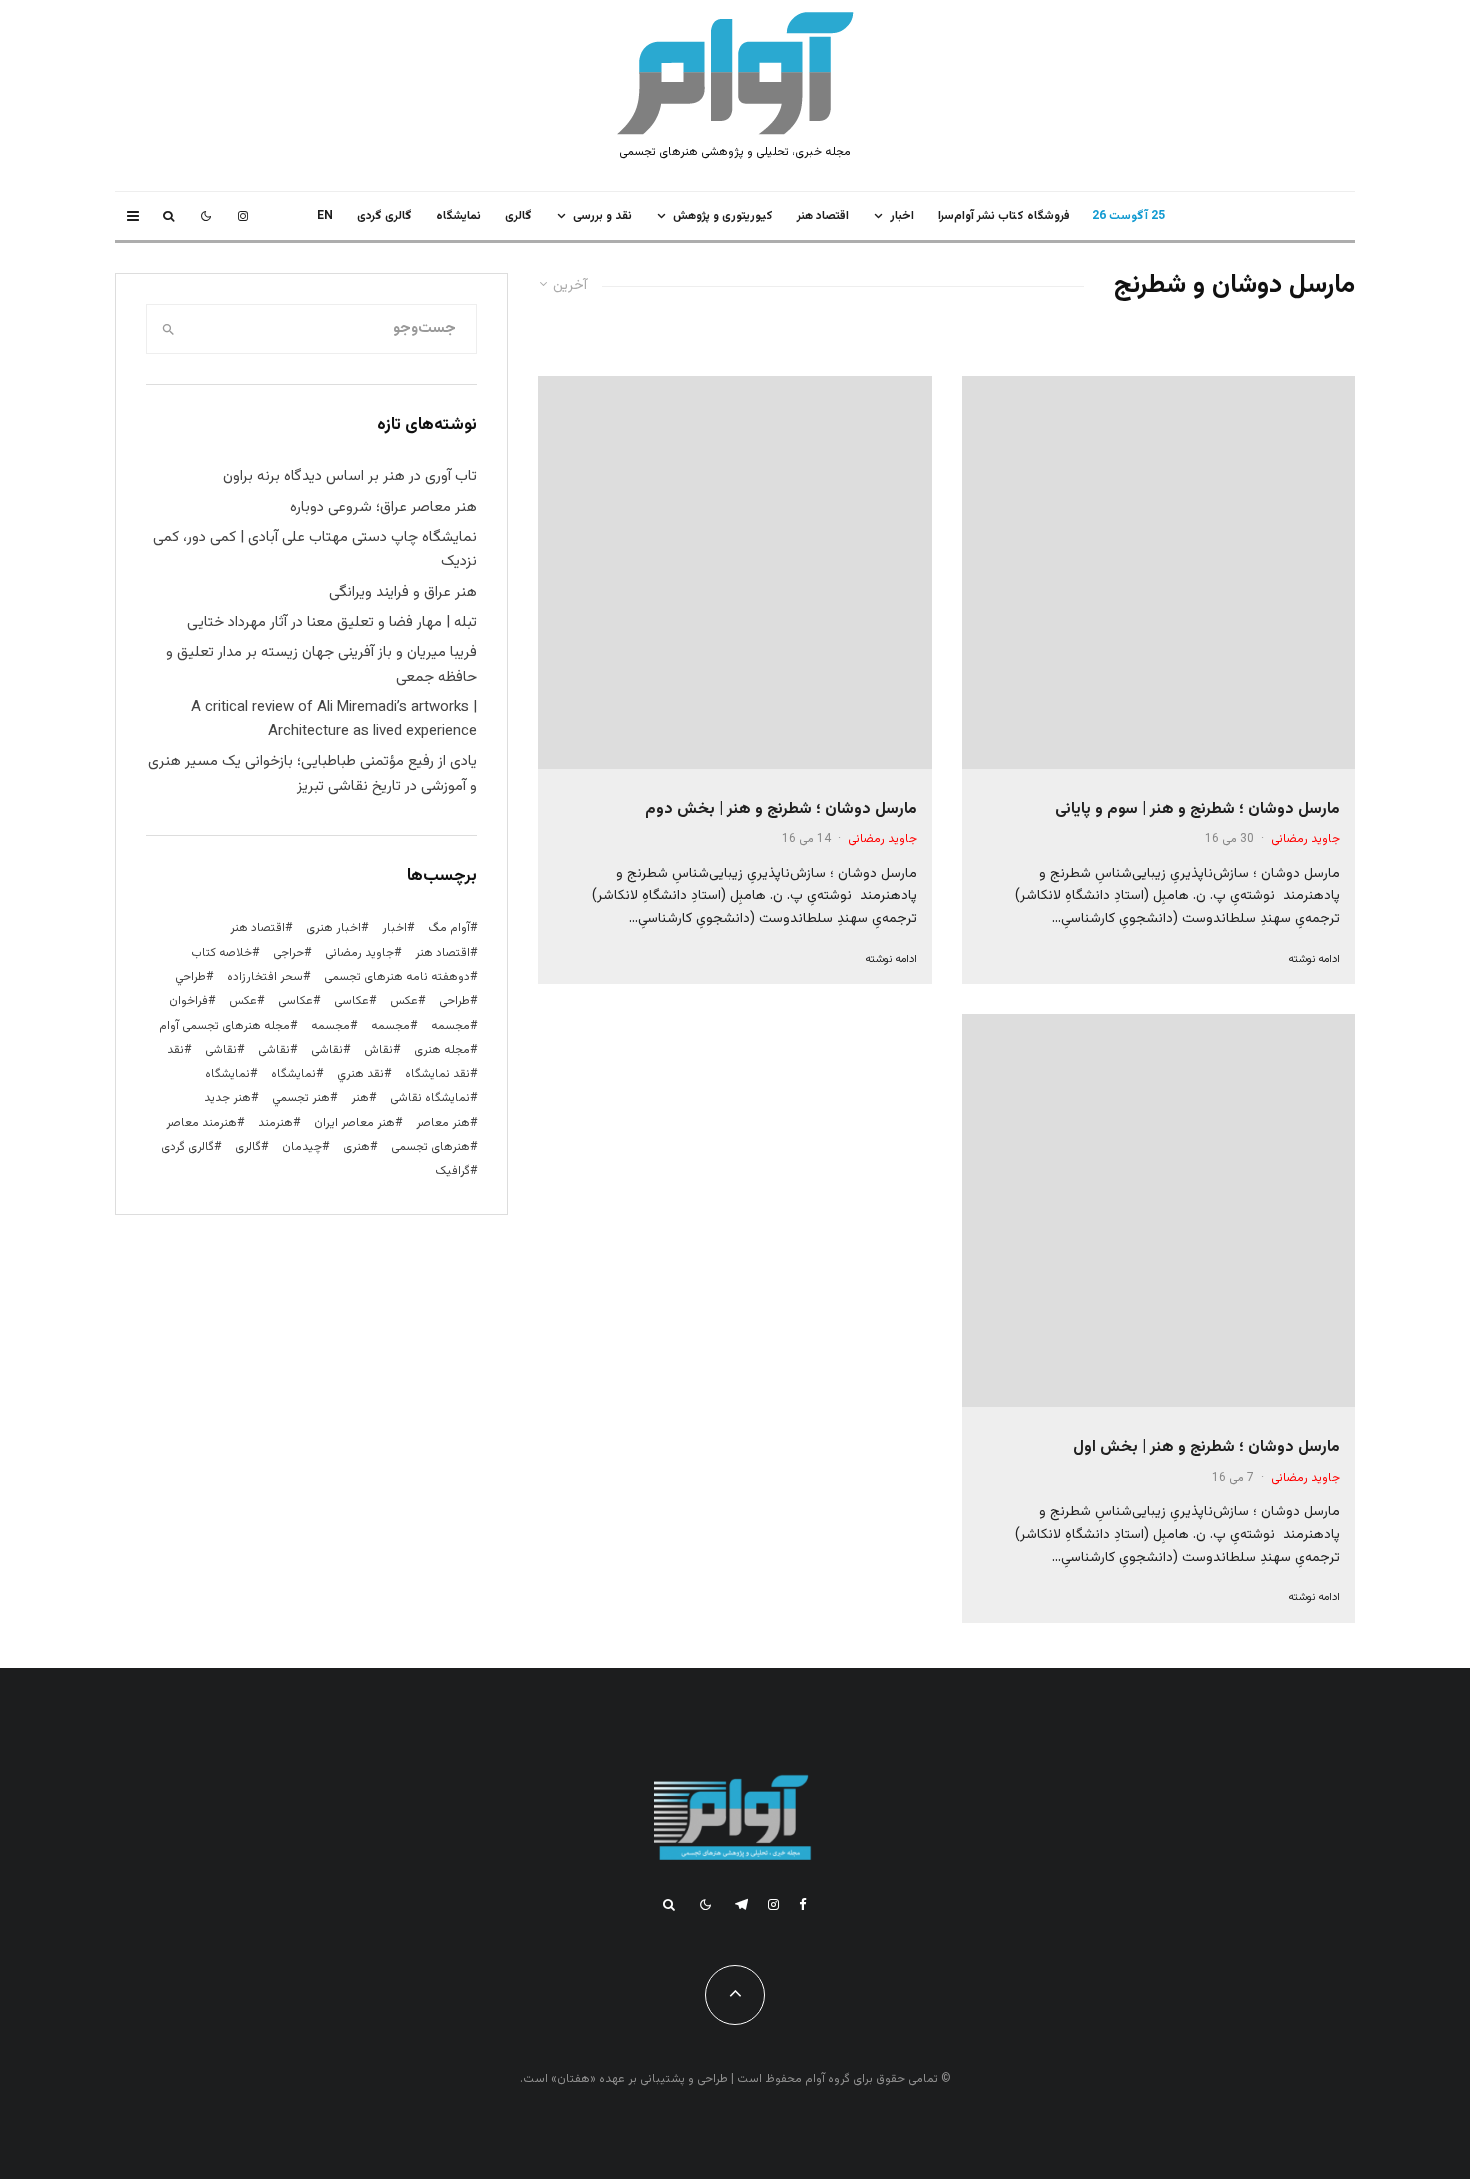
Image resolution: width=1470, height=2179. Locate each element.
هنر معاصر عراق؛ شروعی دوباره (383, 507)
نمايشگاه (458, 216)
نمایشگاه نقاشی (430, 1098)
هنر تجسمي (301, 1098)
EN (325, 216)
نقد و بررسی (602, 216)
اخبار (902, 216)
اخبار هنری (333, 928)
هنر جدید (227, 1098)
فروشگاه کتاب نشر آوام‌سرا (1004, 216)
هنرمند (275, 1123)
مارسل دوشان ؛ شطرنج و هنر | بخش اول (1206, 1447)
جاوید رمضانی (1305, 839)
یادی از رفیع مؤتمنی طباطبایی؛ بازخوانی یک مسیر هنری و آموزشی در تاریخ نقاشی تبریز (312, 773)
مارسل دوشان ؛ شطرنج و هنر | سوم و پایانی (1197, 809)
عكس (404, 1001)
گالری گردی (384, 216)
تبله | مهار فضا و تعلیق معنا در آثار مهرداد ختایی (332, 622)
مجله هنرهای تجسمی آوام (224, 1026)
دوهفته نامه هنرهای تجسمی (397, 977)
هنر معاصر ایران (354, 1123)
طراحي (190, 977)
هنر (360, 1098)
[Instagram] (243, 216)
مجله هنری (442, 1050)
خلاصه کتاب (221, 953)
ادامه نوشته (1314, 959)
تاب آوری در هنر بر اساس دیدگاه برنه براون (350, 476)
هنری (356, 1147)
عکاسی (351, 1001)
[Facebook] (803, 1904)
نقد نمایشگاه (437, 1074)
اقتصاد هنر (823, 216)
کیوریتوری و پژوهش (723, 216)
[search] (168, 329)
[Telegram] (741, 1904)
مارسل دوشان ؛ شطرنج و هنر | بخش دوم (781, 809)
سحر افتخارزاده (265, 977)
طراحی (454, 1001)
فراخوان (188, 1001)
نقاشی (327, 1050)
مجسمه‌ (330, 1026)
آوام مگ (449, 928)
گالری (518, 216)
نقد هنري (360, 1074)
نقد (175, 1050)
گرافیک (452, 1171)
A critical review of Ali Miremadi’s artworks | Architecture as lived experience (334, 719)
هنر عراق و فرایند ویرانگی (403, 592)
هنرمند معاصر (201, 1123)
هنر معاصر (443, 1123)
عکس (243, 1001)
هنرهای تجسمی (430, 1147)
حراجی (288, 953)
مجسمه (450, 1026)
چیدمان (302, 1147)
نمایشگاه (227, 1074)
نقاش (378, 1050)
